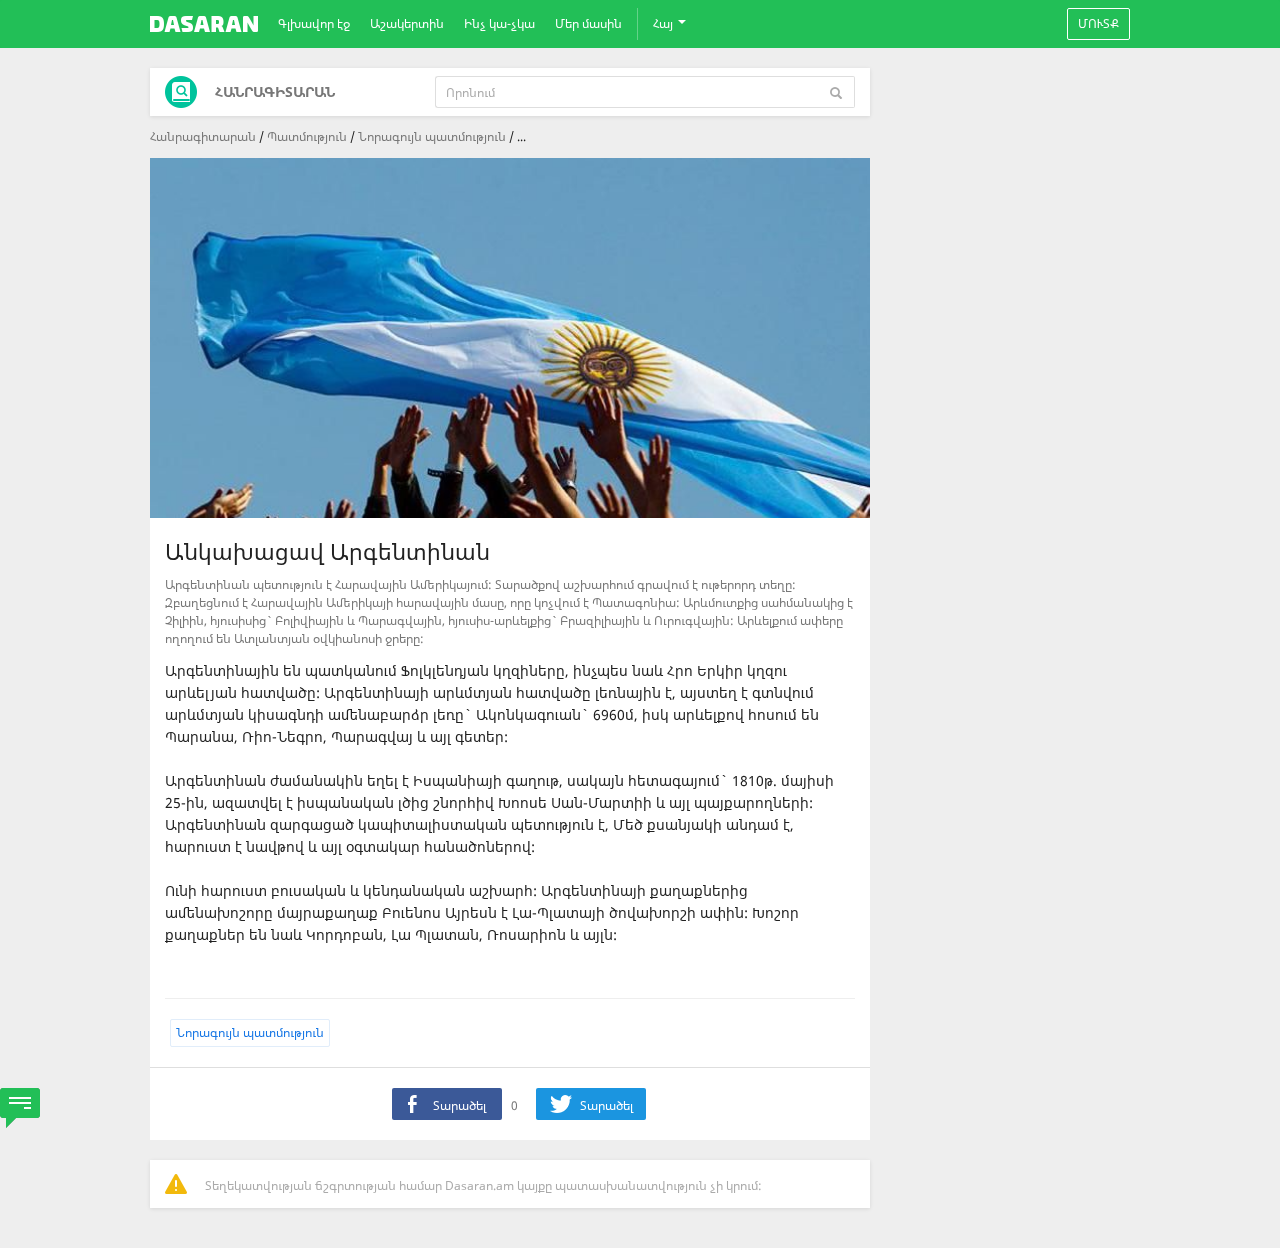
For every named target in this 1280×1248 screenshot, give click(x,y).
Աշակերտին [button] (407, 23)
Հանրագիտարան (203, 136)
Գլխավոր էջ (314, 23)
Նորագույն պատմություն (432, 136)
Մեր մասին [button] (588, 23)
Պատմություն (307, 136)
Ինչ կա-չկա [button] (499, 23)
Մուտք (1098, 23)
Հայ (664, 23)
